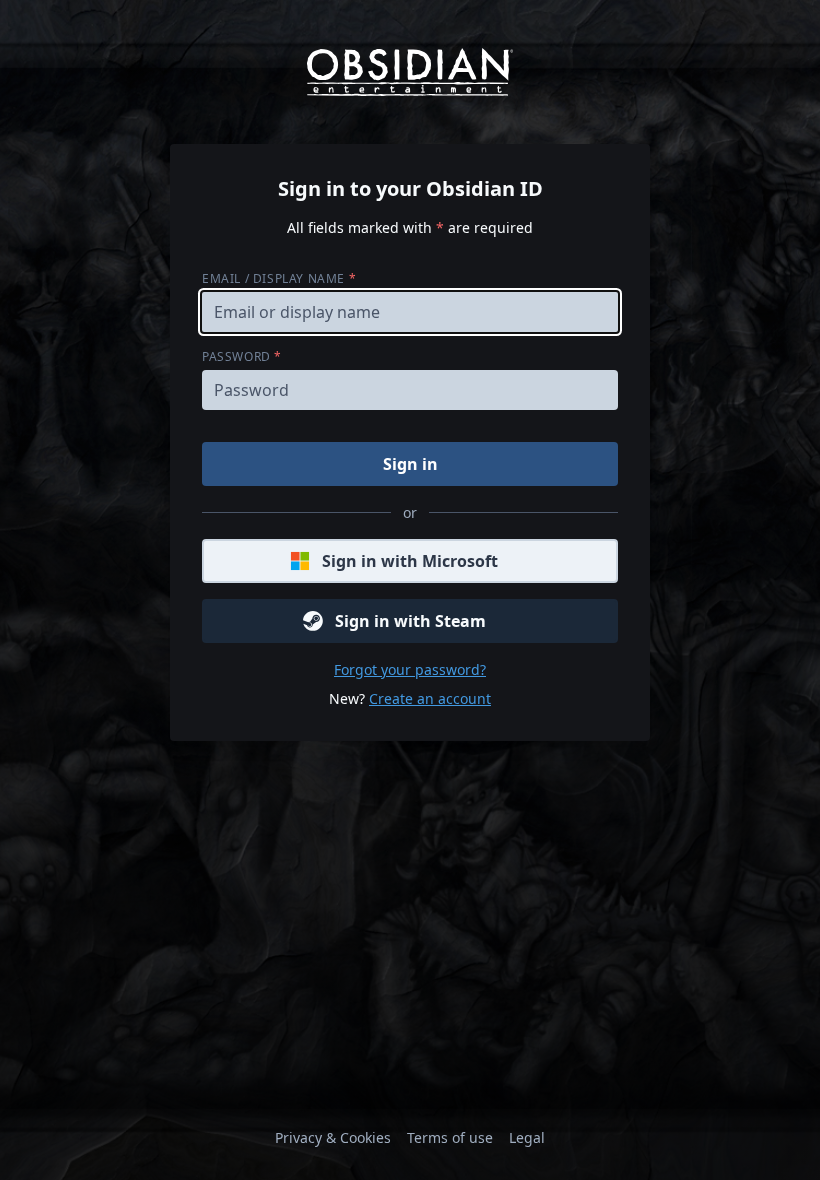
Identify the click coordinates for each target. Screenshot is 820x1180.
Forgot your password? (410, 669)
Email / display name (279, 278)
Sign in (410, 464)
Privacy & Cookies (333, 1137)
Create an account (430, 698)
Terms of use (450, 1137)
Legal (527, 1137)
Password (242, 356)
